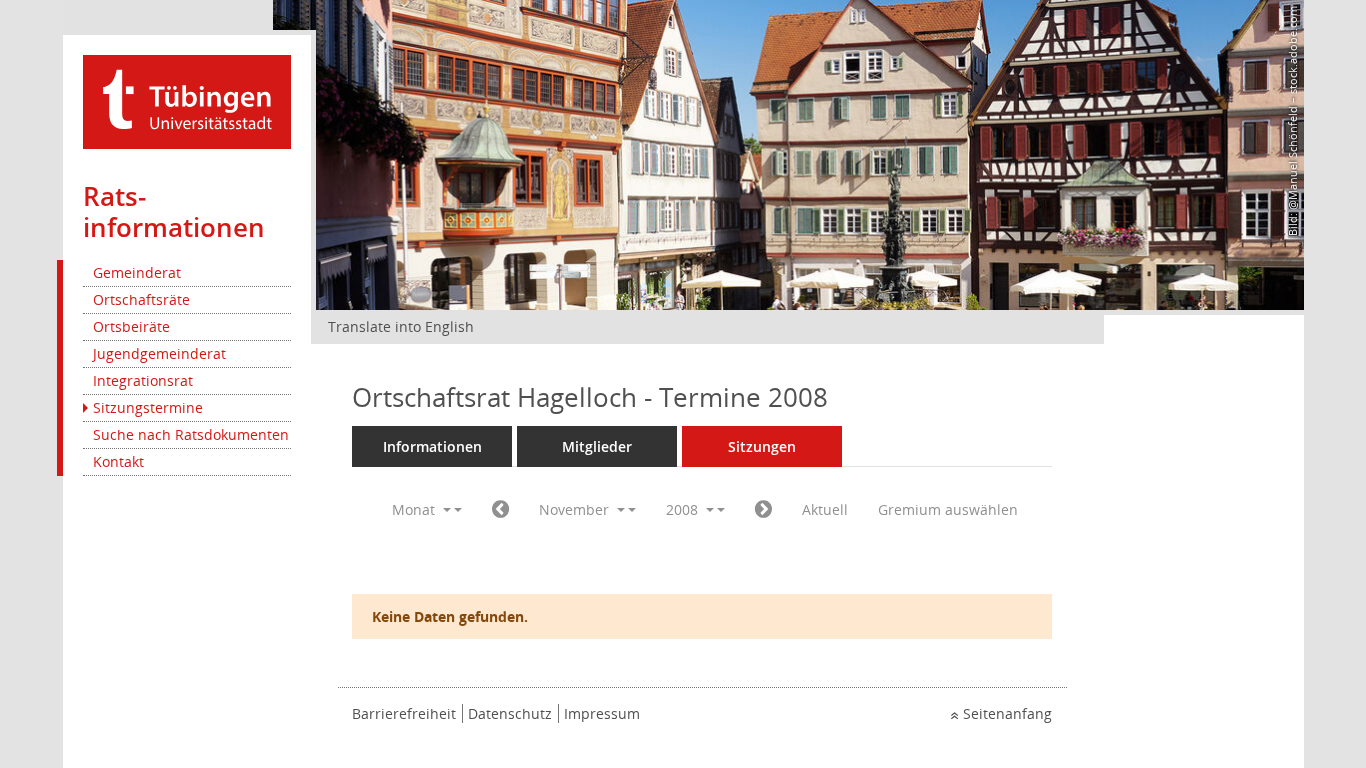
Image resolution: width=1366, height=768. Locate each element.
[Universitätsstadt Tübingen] (187, 100)
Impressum (602, 713)
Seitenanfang (1007, 713)
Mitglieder (597, 446)
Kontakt (118, 461)
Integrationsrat (143, 380)
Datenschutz (510, 713)
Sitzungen (762, 446)
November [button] (576, 509)
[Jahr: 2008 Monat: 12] (763, 510)
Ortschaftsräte (141, 299)
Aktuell (825, 509)
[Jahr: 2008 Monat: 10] (500, 510)
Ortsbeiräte (131, 326)
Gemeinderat (137, 272)
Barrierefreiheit (404, 713)
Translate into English (401, 326)
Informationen (432, 446)
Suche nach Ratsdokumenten (191, 434)
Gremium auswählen (948, 509)
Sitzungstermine (148, 407)
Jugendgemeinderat (159, 353)
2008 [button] (684, 509)
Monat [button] (415, 509)
